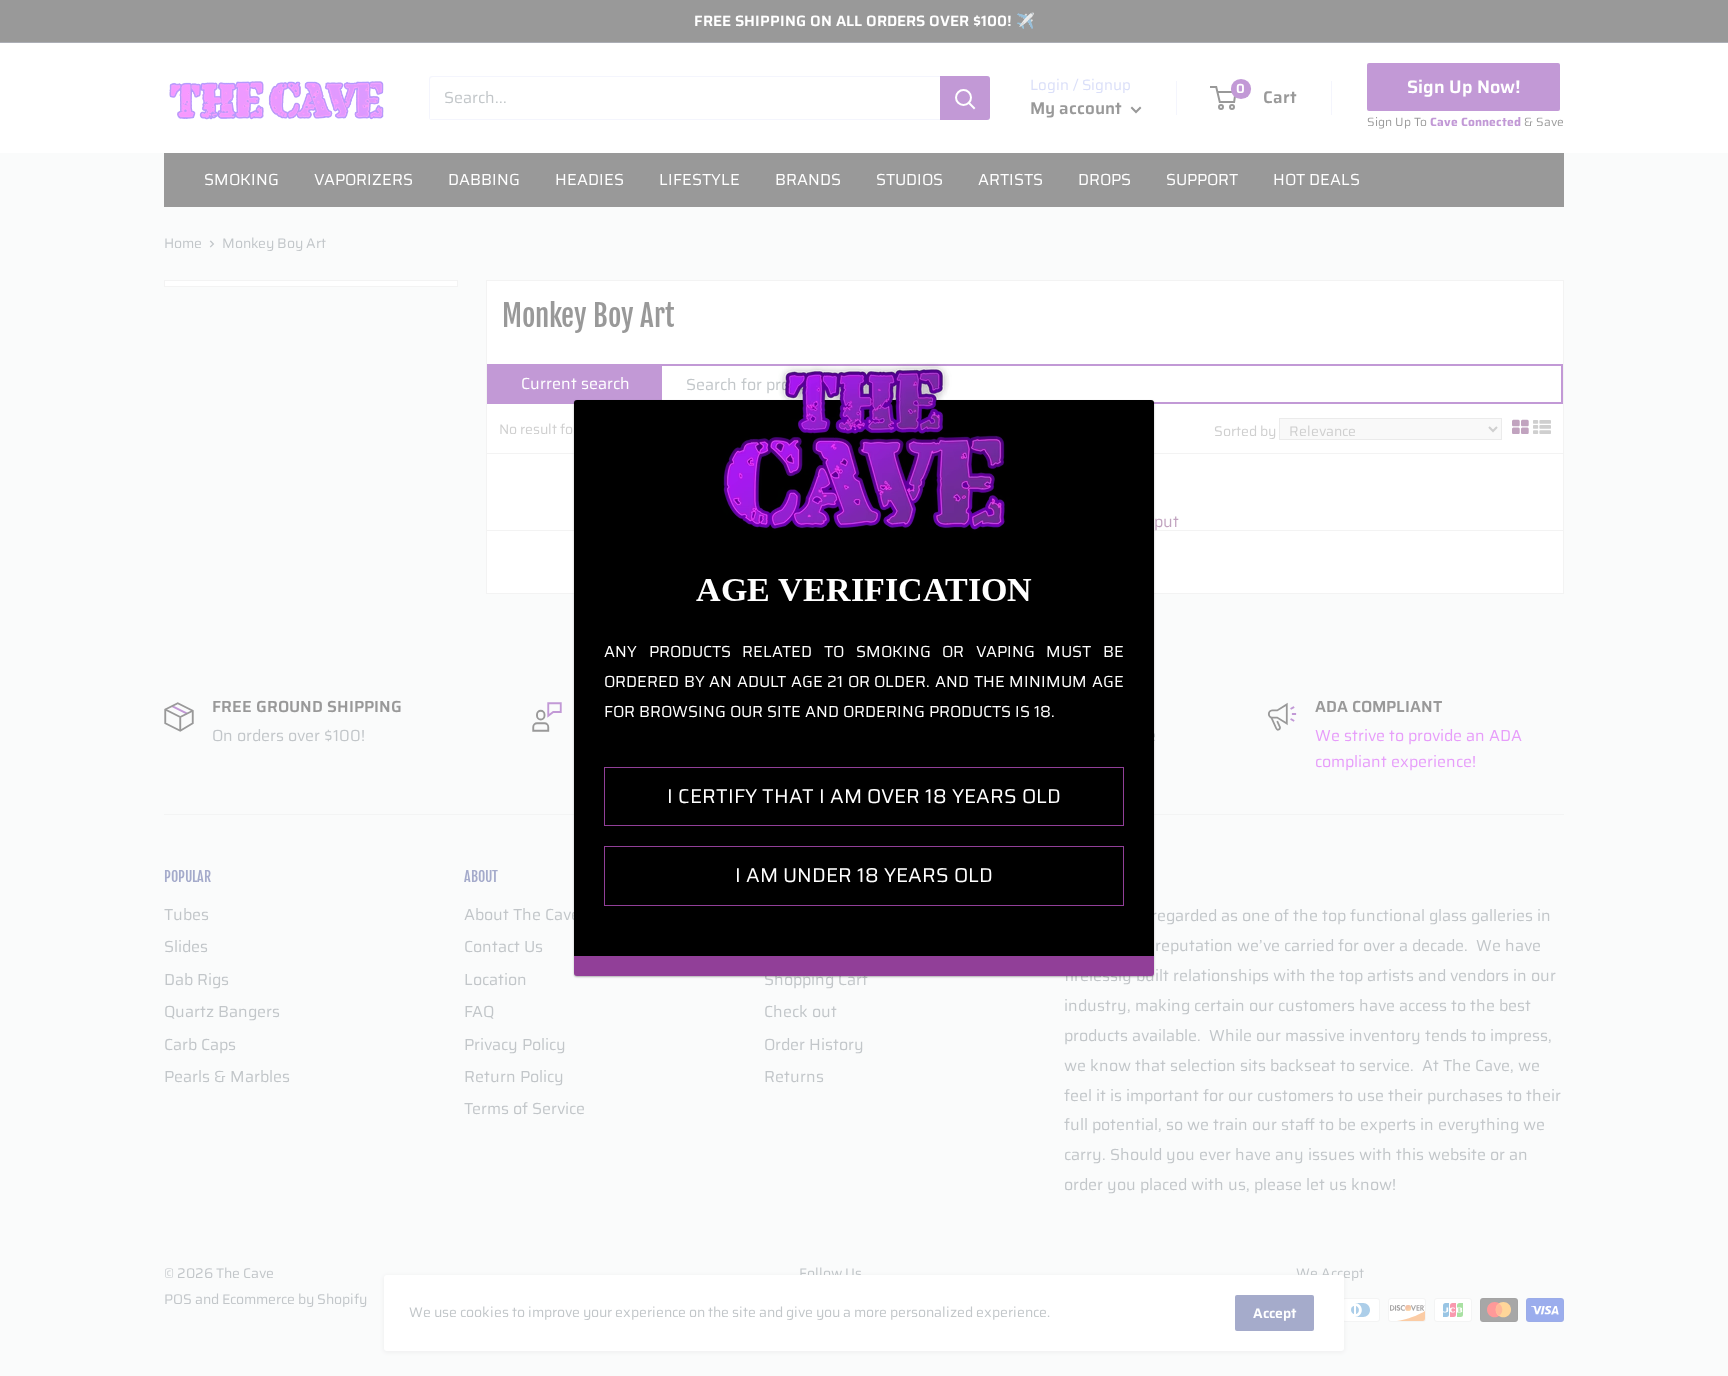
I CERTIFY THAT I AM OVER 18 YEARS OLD (864, 796)
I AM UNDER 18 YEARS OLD (864, 875)
